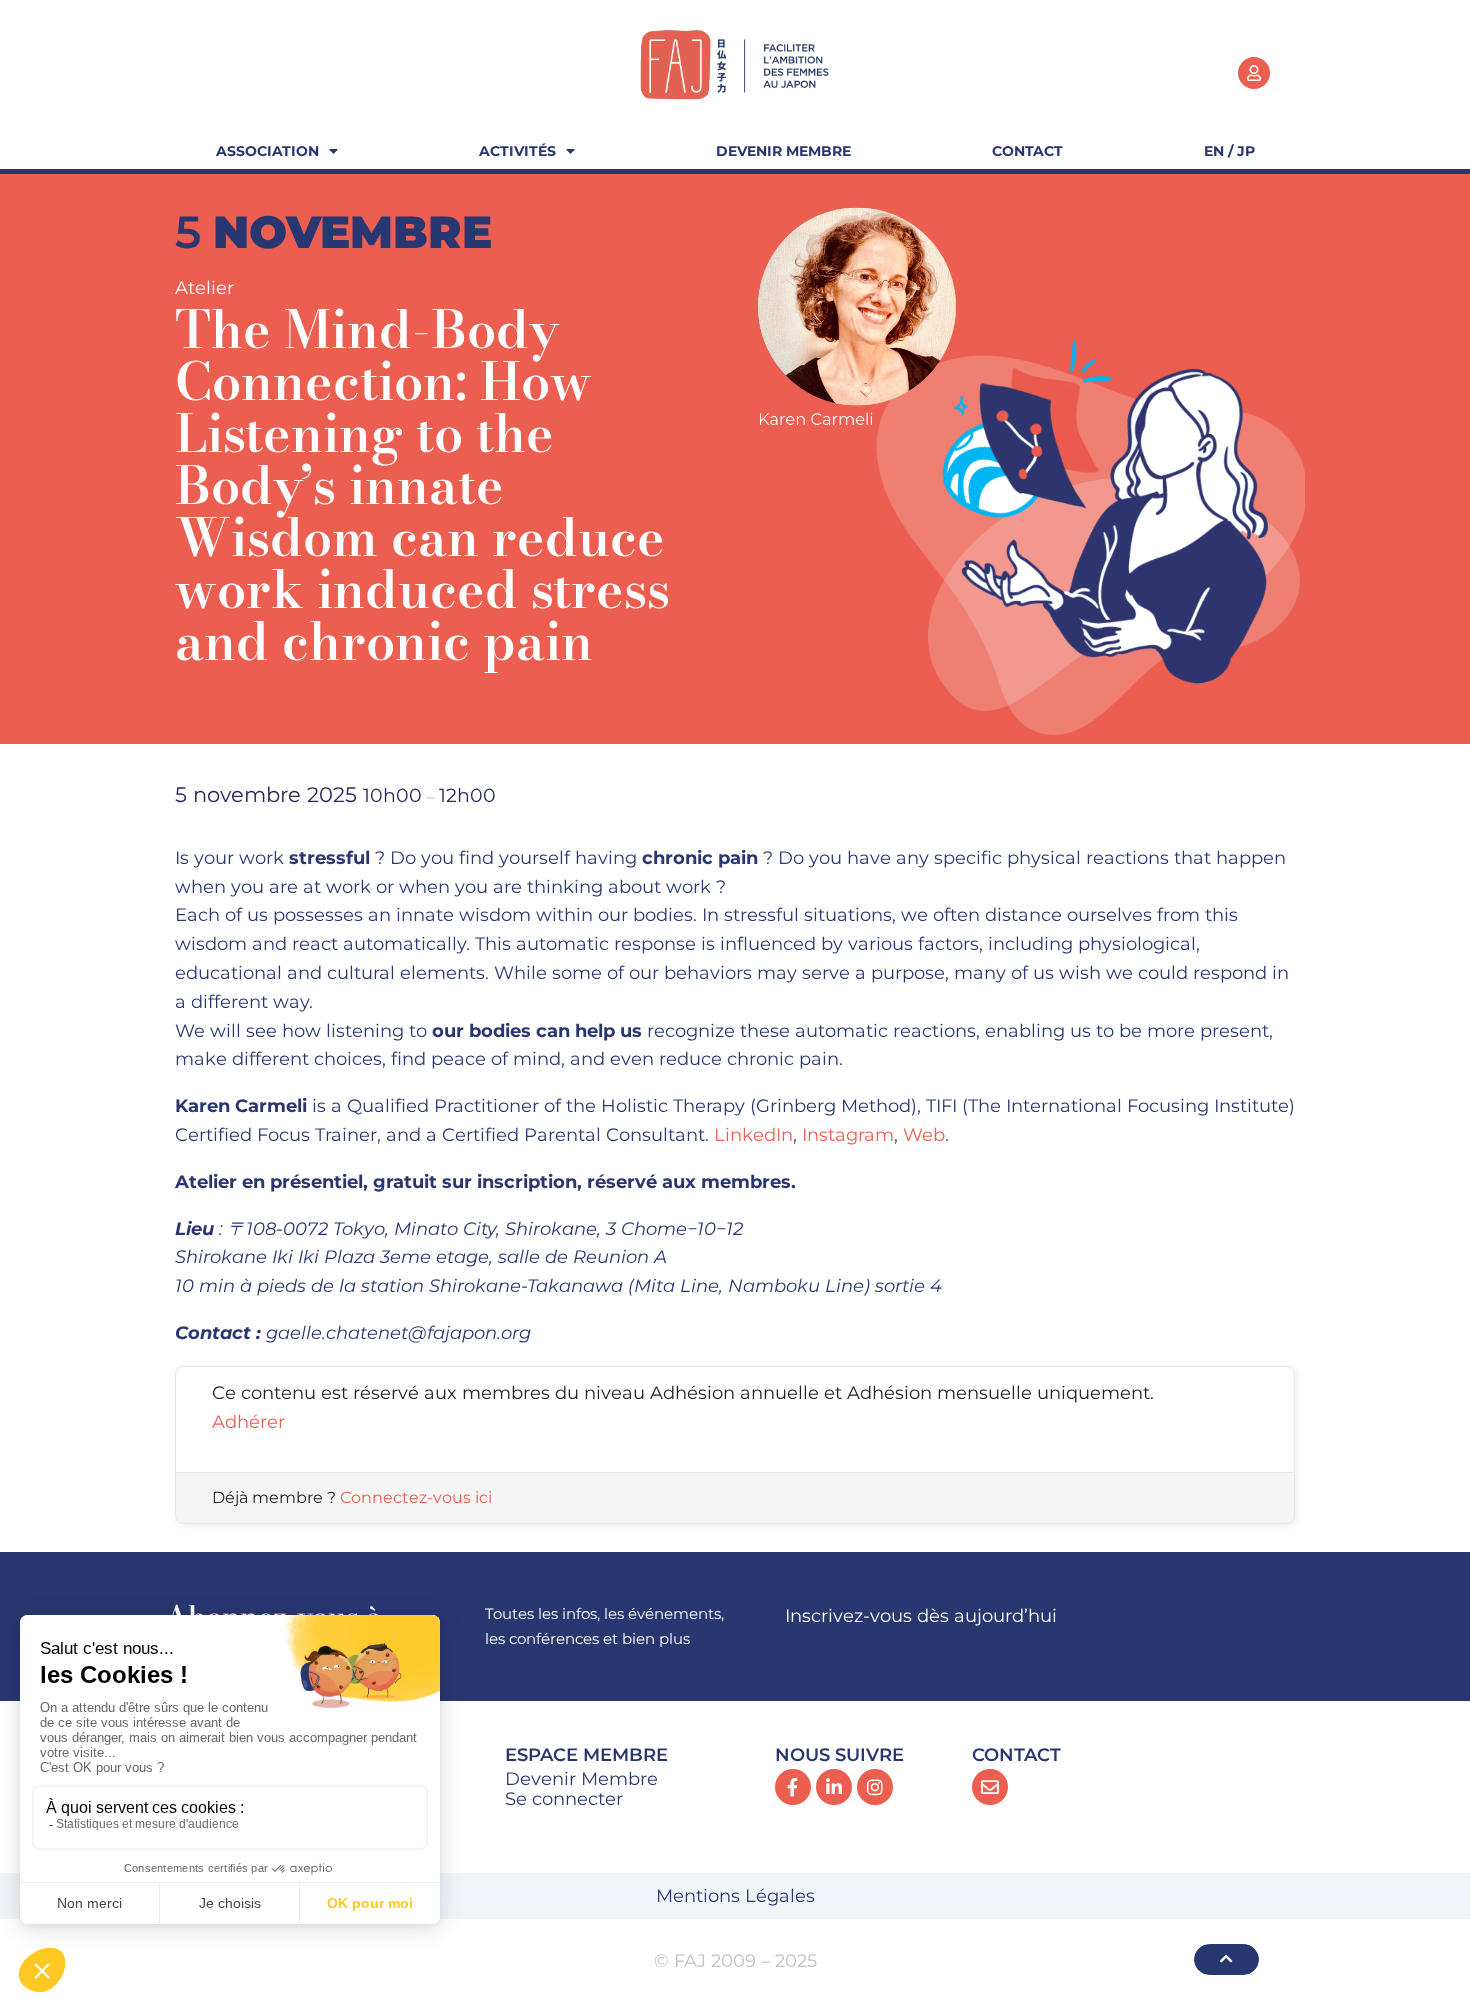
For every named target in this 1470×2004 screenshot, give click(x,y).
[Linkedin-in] (834, 1787)
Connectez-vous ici (416, 1497)
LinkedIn (753, 1135)
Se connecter (564, 1799)
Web (924, 1135)
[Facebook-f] (793, 1787)
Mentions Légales (735, 1896)
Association (267, 151)
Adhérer (248, 1422)
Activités (517, 151)
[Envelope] (990, 1787)
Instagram (848, 1135)
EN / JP (1229, 151)
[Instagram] (875, 1787)
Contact (1027, 151)
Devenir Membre (783, 151)
